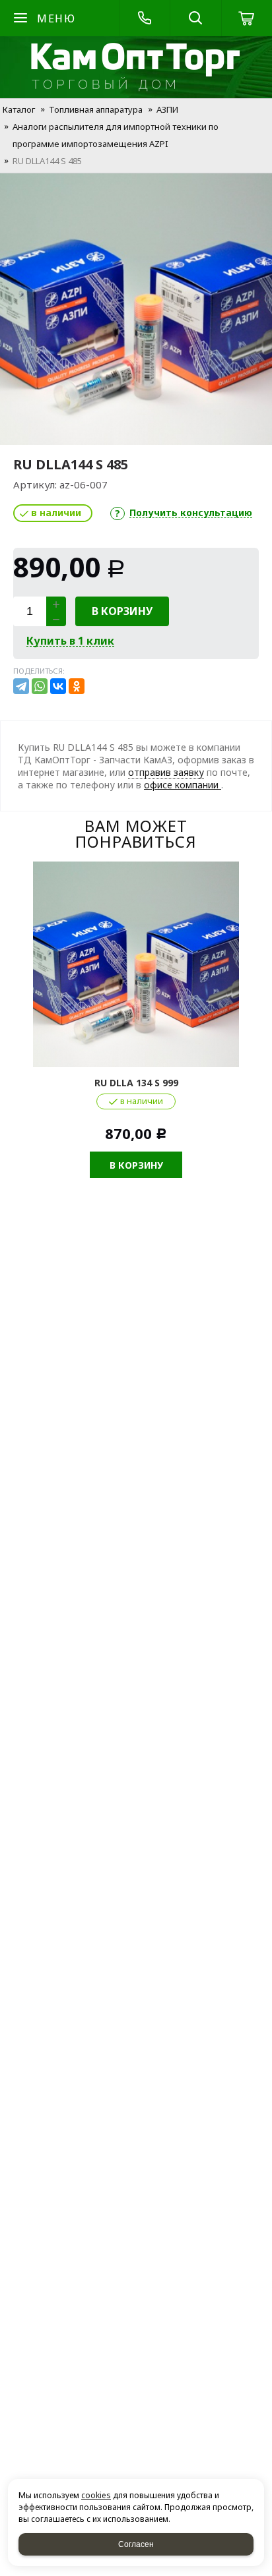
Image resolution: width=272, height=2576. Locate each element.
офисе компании (183, 785)
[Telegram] (21, 686)
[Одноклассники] (77, 686)
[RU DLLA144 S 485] (136, 309)
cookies (96, 2495)
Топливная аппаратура (96, 109)
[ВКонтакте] (58, 686)
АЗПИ (167, 109)
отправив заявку (166, 772)
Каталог (19, 109)
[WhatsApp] (40, 686)
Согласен (136, 2544)
